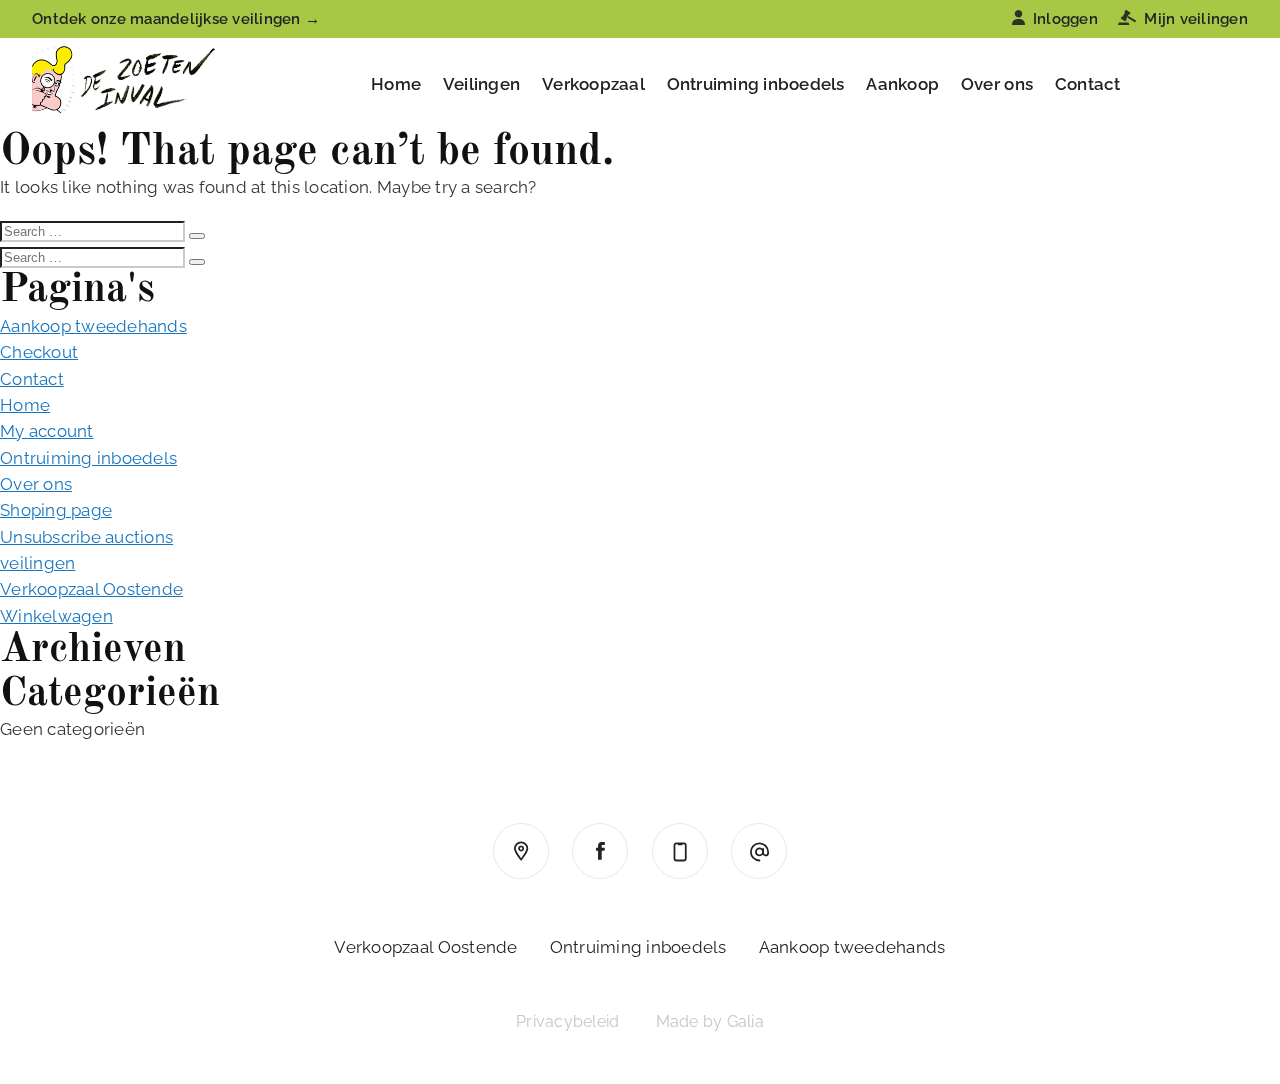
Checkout (39, 352)
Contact (1088, 84)
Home (396, 84)
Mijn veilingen (1196, 19)
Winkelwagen (56, 616)
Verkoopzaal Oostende (91, 589)
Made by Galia (710, 1021)
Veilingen (481, 84)
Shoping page (56, 510)
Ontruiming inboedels (756, 84)
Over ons (997, 84)
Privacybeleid (567, 1021)
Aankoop (902, 84)
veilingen (37, 563)
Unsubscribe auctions (86, 537)
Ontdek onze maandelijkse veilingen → (176, 19)
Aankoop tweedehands (93, 326)
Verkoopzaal (593, 84)
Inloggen (1065, 19)
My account (47, 431)
